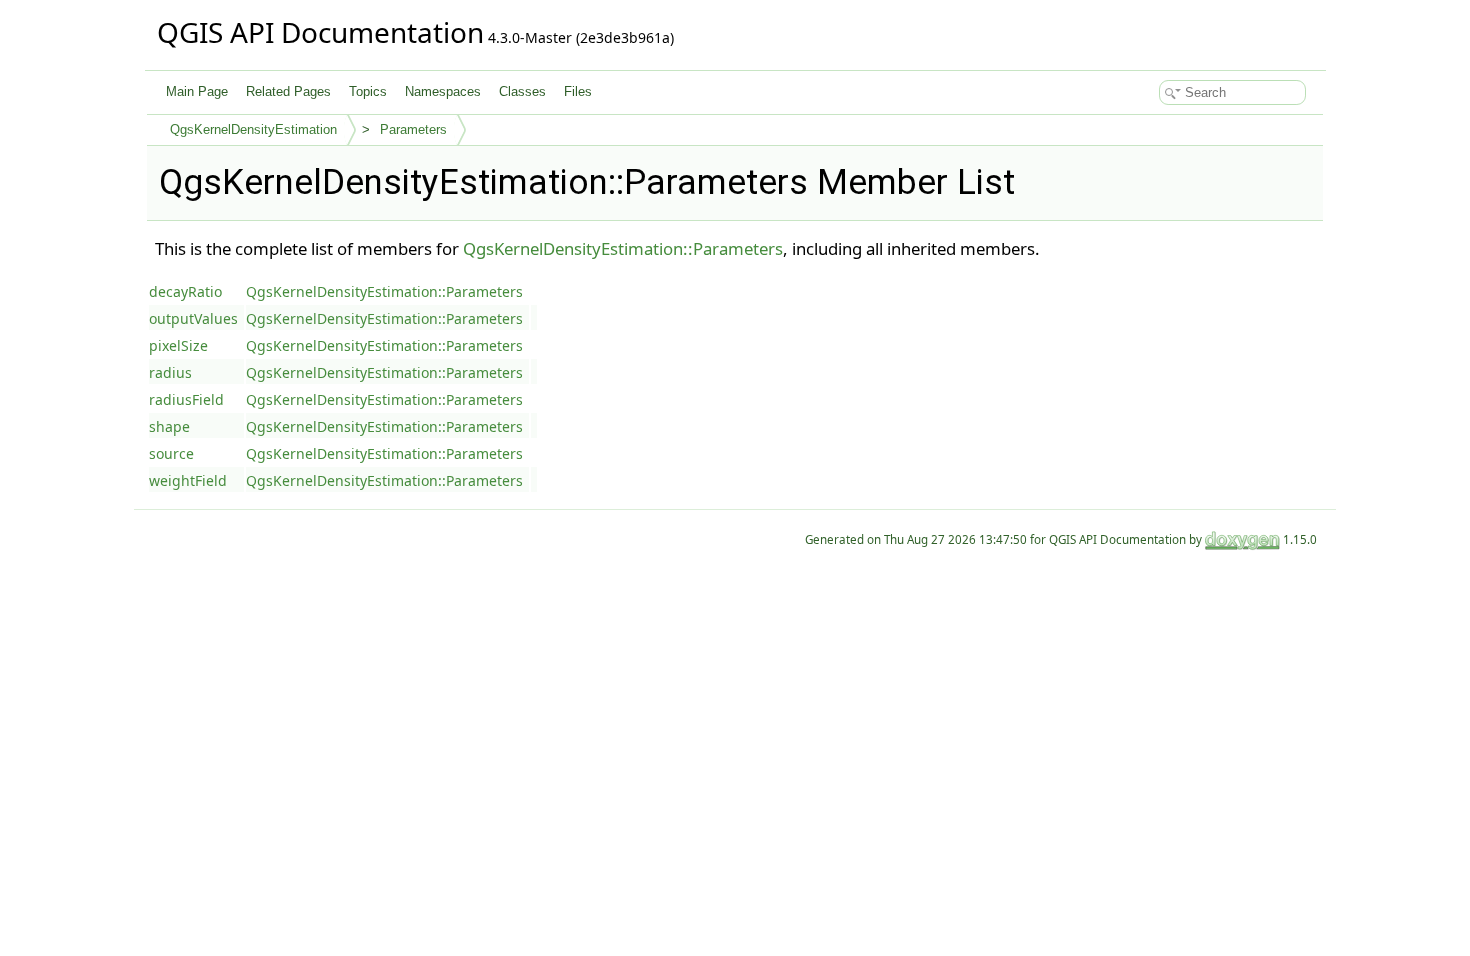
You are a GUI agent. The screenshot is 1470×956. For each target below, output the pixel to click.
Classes (522, 91)
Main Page (197, 91)
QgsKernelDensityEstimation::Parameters (623, 248)
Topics (368, 91)
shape (169, 426)
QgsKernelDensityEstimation (253, 129)
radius (170, 372)
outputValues (193, 318)
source (171, 453)
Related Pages (288, 91)
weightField (188, 480)
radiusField (186, 399)
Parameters (413, 129)
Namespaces (443, 91)
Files (578, 91)
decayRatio (185, 291)
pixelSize (178, 345)
